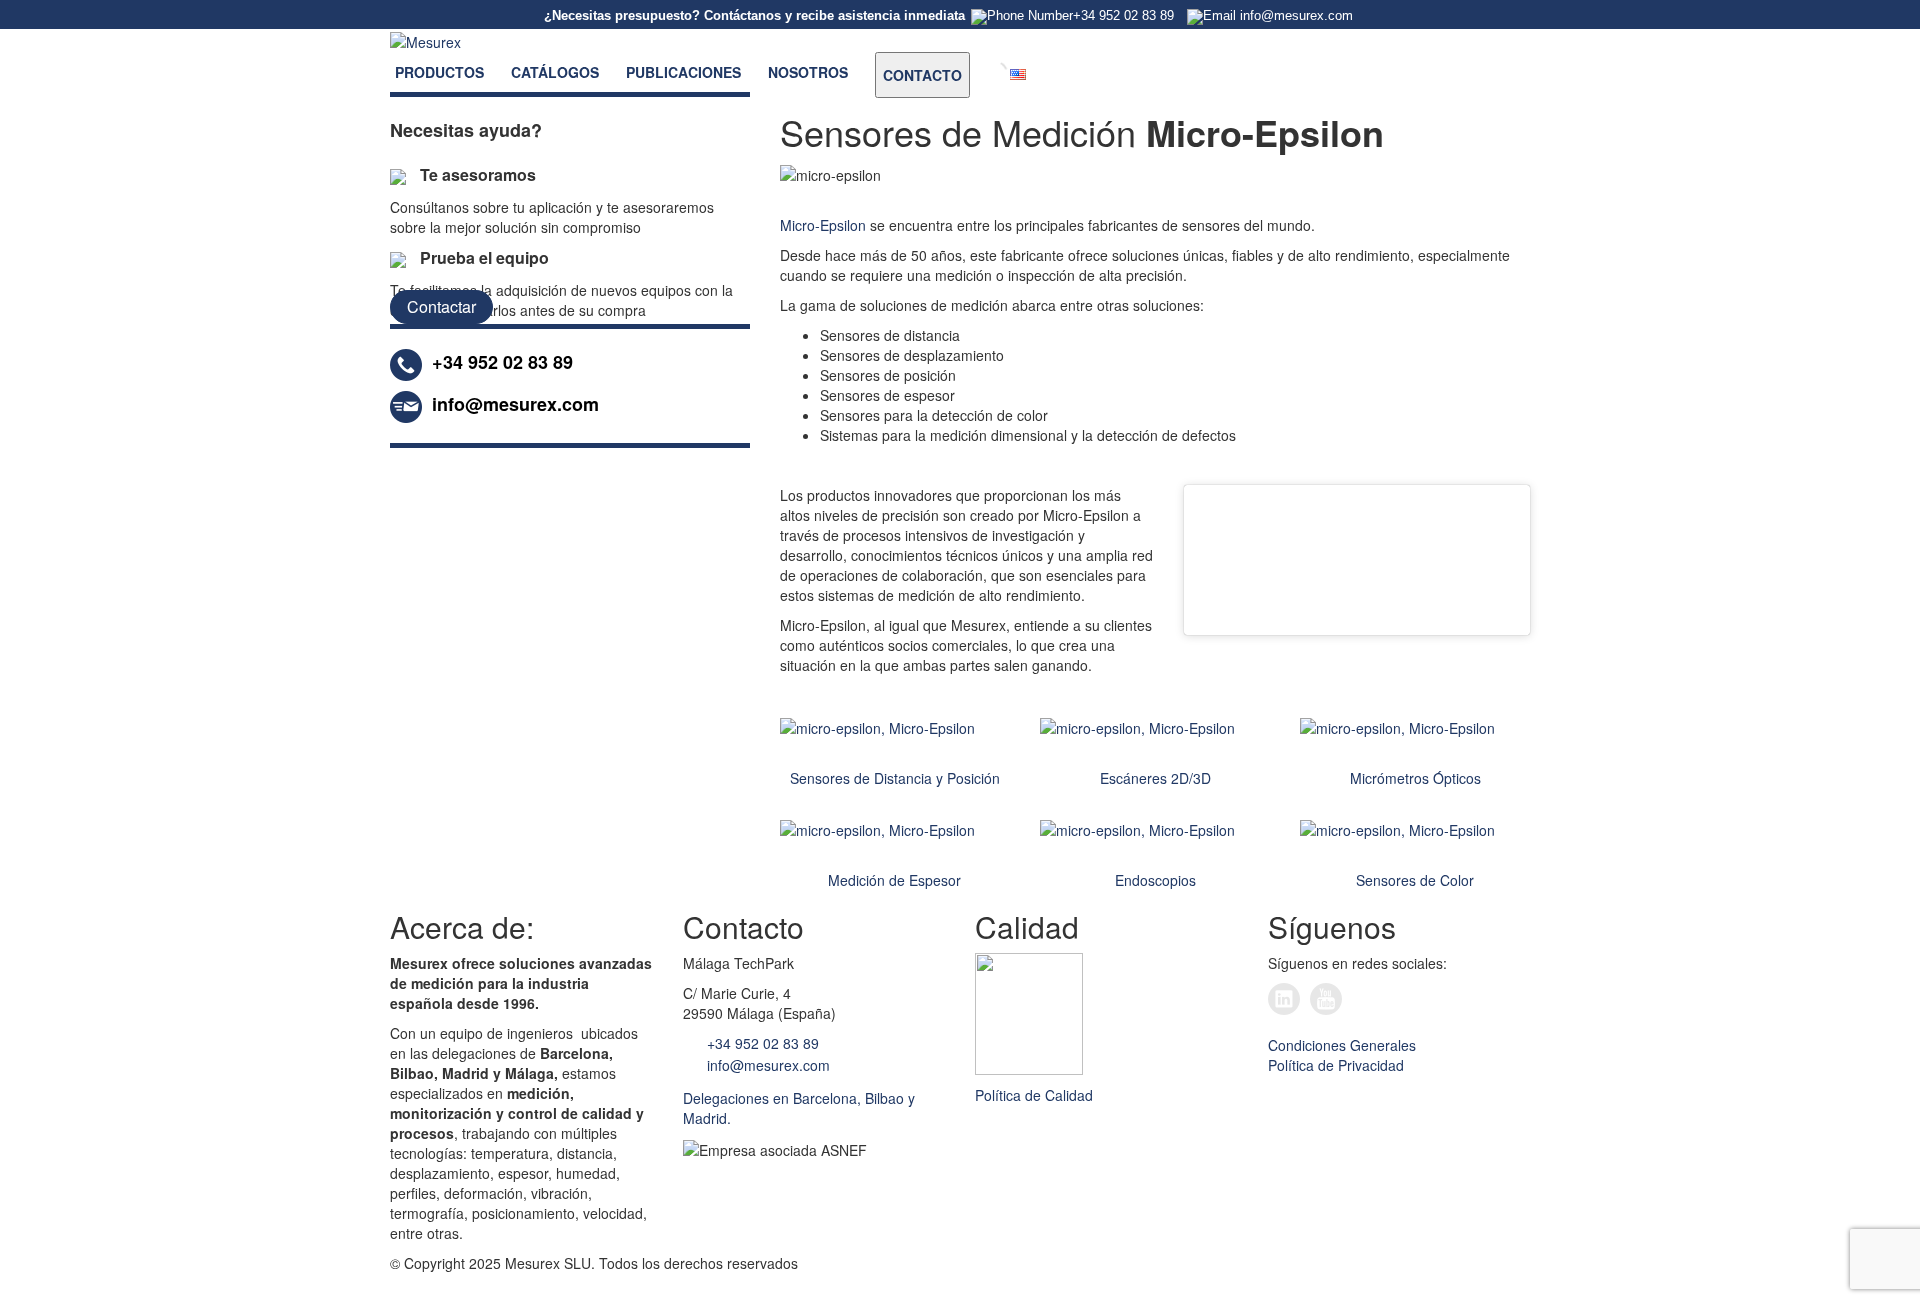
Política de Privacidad (1336, 1065)
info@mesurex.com (766, 1065)
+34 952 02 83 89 (761, 1043)
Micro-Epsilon (823, 225)
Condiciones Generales (1342, 1045)
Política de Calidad (1034, 1095)
